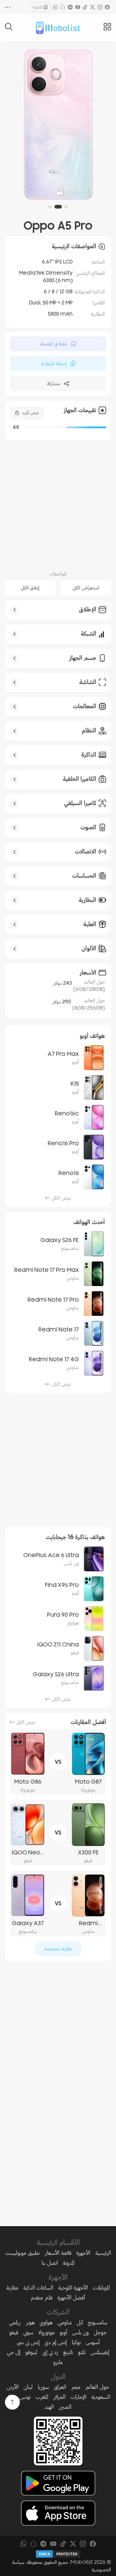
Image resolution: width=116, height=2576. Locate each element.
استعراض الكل (86, 588)
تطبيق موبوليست (22, 2253)
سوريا (43, 2387)
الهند (49, 2407)
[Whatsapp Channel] (55, 7)
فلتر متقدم (42, 2298)
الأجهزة (83, 2253)
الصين (65, 2407)
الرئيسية (103, 2253)
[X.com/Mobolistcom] (92, 7)
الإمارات (78, 2397)
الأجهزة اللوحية (73, 2288)
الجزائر (59, 2397)
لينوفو (31, 2352)
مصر (76, 2387)
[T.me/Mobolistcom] (70, 7)
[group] (58, 124)
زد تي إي (50, 2352)
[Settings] (8, 7)
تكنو (82, 2352)
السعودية (101, 2397)
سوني (28, 2332)
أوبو (63, 2332)
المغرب (42, 2397)
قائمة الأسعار (58, 2253)
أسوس (93, 2342)
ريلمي (15, 2322)
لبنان (28, 2387)
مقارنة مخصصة (58, 1949)
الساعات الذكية (38, 2288)
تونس (25, 2397)
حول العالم (97, 2387)
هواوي (46, 2322)
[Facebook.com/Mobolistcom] (107, 7)
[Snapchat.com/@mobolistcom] (63, 7)
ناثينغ (68, 2352)
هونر (30, 2322)
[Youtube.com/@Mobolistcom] (78, 7)
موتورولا (47, 2332)
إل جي (14, 2352)
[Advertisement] (58, 502)
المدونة (37, 7)
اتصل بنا (50, 2263)
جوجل (100, 2332)
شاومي (65, 2322)
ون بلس (80, 2332)
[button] (66, 207)
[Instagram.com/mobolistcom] (100, 7)
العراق (60, 2387)
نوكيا (76, 2342)
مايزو (58, 2362)
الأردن (13, 2387)
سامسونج (98, 2322)
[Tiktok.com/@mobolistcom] (85, 7)
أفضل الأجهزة (71, 2298)
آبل (80, 2322)
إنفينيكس (100, 2352)
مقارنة (12, 2288)
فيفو (14, 2332)
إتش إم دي (56, 2342)
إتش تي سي (28, 2342)
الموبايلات (101, 2288)
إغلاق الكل (30, 588)
